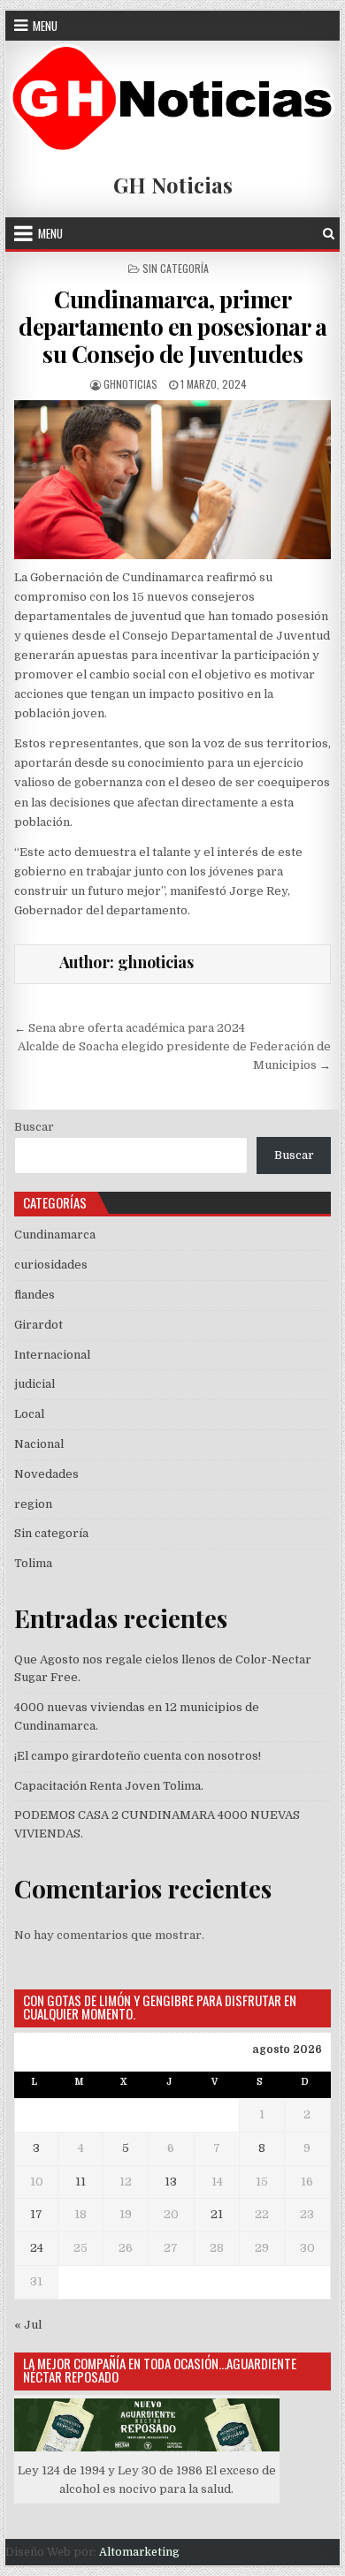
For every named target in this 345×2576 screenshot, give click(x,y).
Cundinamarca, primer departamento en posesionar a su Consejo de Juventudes (172, 326)
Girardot (38, 1325)
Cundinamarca (55, 1235)
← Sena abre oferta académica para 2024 (130, 1028)
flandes (34, 1295)
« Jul (28, 2325)
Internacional (52, 1355)
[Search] (329, 234)
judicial (34, 1384)
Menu (45, 26)
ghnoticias (130, 384)
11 (80, 2182)
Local (29, 1414)
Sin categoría (176, 268)
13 (171, 2182)
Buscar (34, 1127)
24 (37, 2248)
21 (217, 2214)
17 (36, 2214)
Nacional (39, 1444)
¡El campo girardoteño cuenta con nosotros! (138, 1756)
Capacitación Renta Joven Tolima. (109, 1786)
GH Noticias (173, 185)
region (33, 1504)
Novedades (46, 1474)
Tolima (33, 1563)
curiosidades (51, 1265)
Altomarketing (139, 2552)
